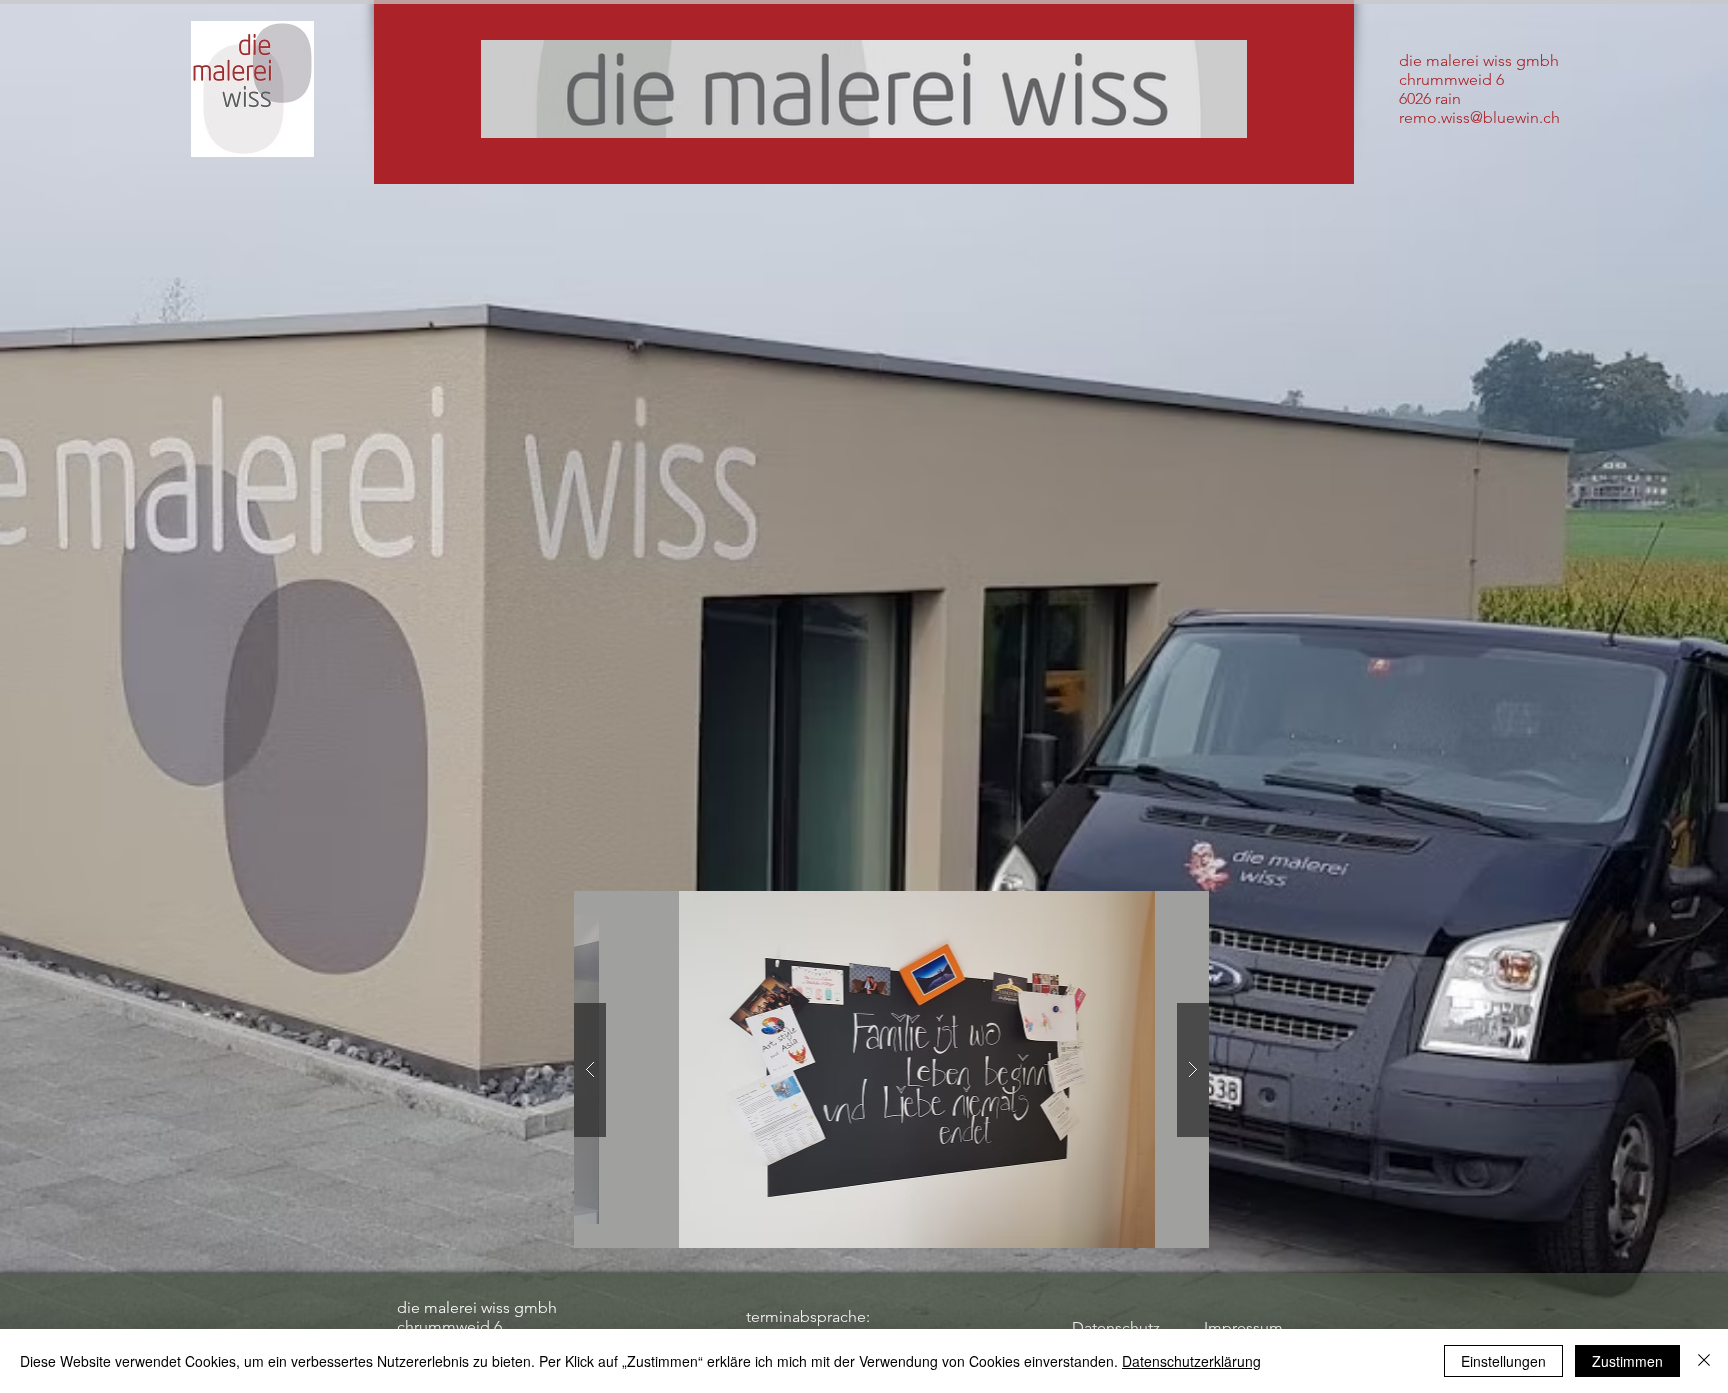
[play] (1155, 907)
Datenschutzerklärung (1191, 1361)
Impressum (1243, 1327)
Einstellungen (1503, 1361)
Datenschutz (1116, 1327)
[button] (891, 1069)
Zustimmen (1627, 1361)
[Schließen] (1704, 1361)
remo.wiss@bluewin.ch (1479, 117)
